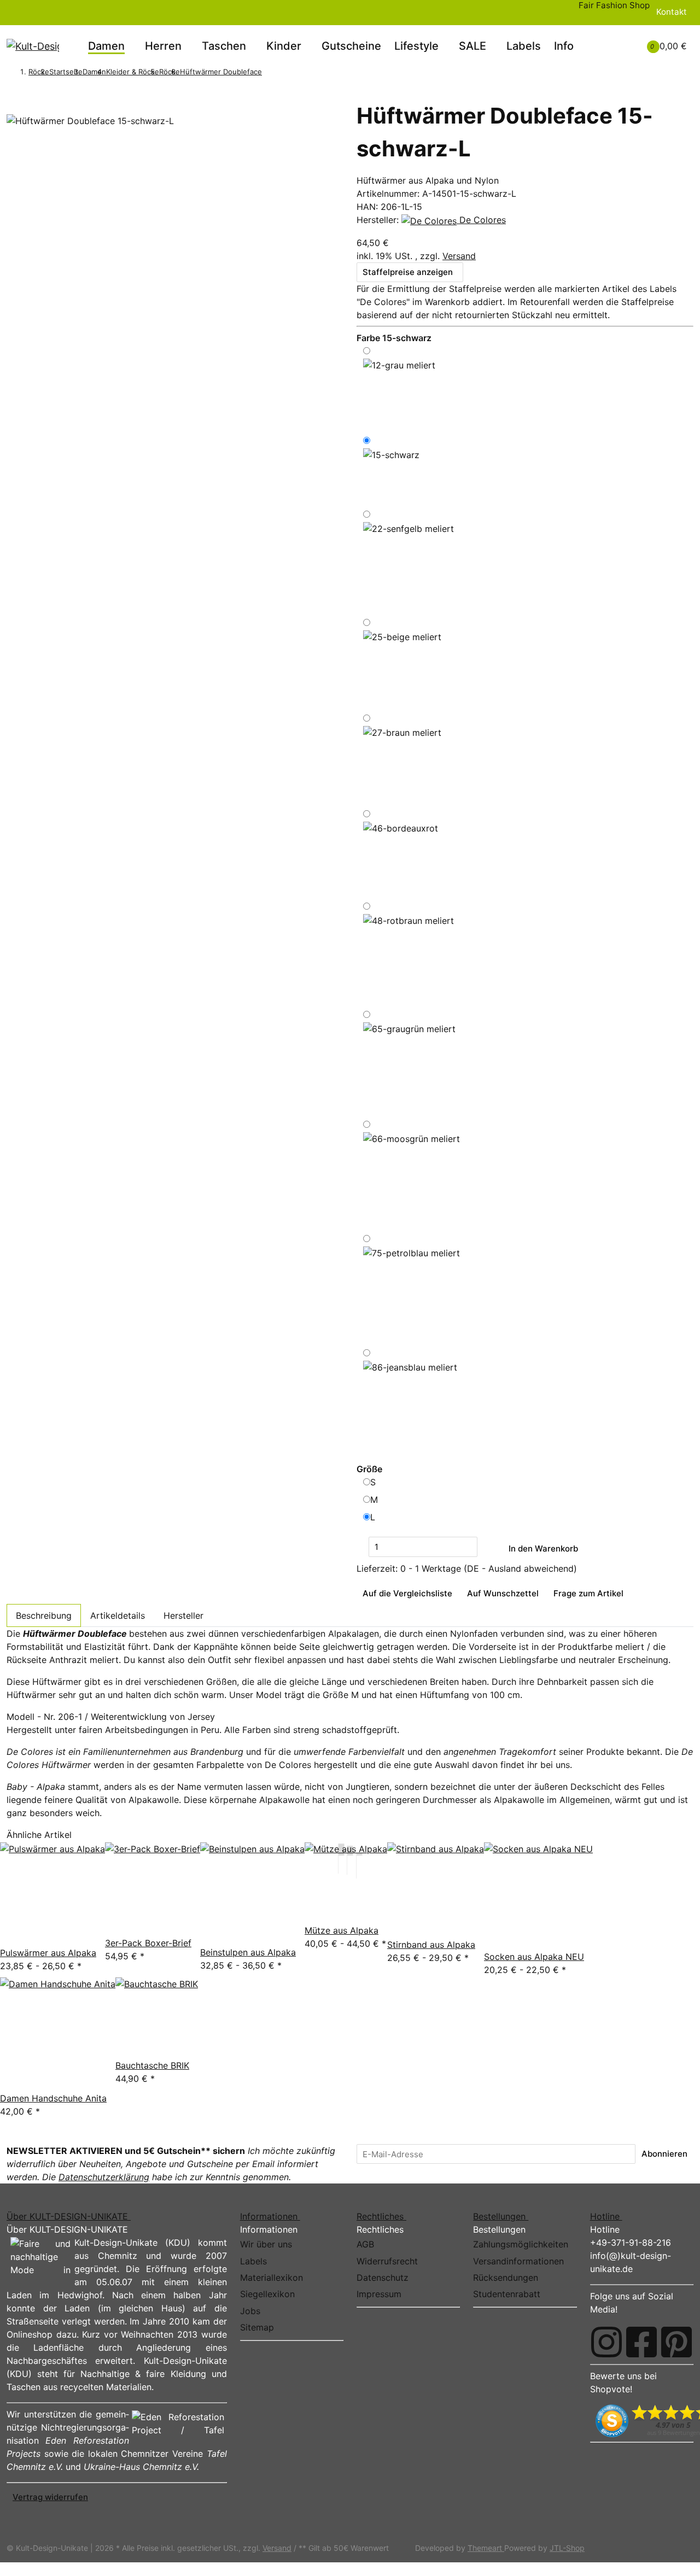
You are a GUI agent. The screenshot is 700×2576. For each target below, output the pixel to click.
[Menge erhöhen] (483, 1547)
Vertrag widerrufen (50, 2497)
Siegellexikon (267, 2294)
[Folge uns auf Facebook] (641, 2342)
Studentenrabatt (507, 2294)
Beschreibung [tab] (44, 1615)
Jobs (250, 2311)
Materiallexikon (272, 2278)
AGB (365, 2244)
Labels (524, 46)
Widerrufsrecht (387, 2261)
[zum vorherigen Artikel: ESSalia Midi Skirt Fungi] (268, 73)
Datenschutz (383, 2278)
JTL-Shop (567, 2548)
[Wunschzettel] (621, 46)
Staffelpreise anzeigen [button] (408, 272)
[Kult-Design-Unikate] (33, 46)
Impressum (379, 2294)
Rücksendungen (506, 2278)
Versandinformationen (518, 2261)
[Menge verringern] (363, 1547)
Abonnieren (664, 2154)
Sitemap (257, 2327)
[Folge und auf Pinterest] (676, 2342)
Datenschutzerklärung (104, 2177)
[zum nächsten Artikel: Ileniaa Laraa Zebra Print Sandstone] (283, 73)
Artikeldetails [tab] (118, 1615)
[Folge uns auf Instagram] (606, 2342)
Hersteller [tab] (183, 1615)
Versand (459, 256)
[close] (13, 109)
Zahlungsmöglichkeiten (521, 2244)
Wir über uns (266, 2244)
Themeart (486, 2548)
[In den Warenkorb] (13, 96)
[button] (608, 39)
